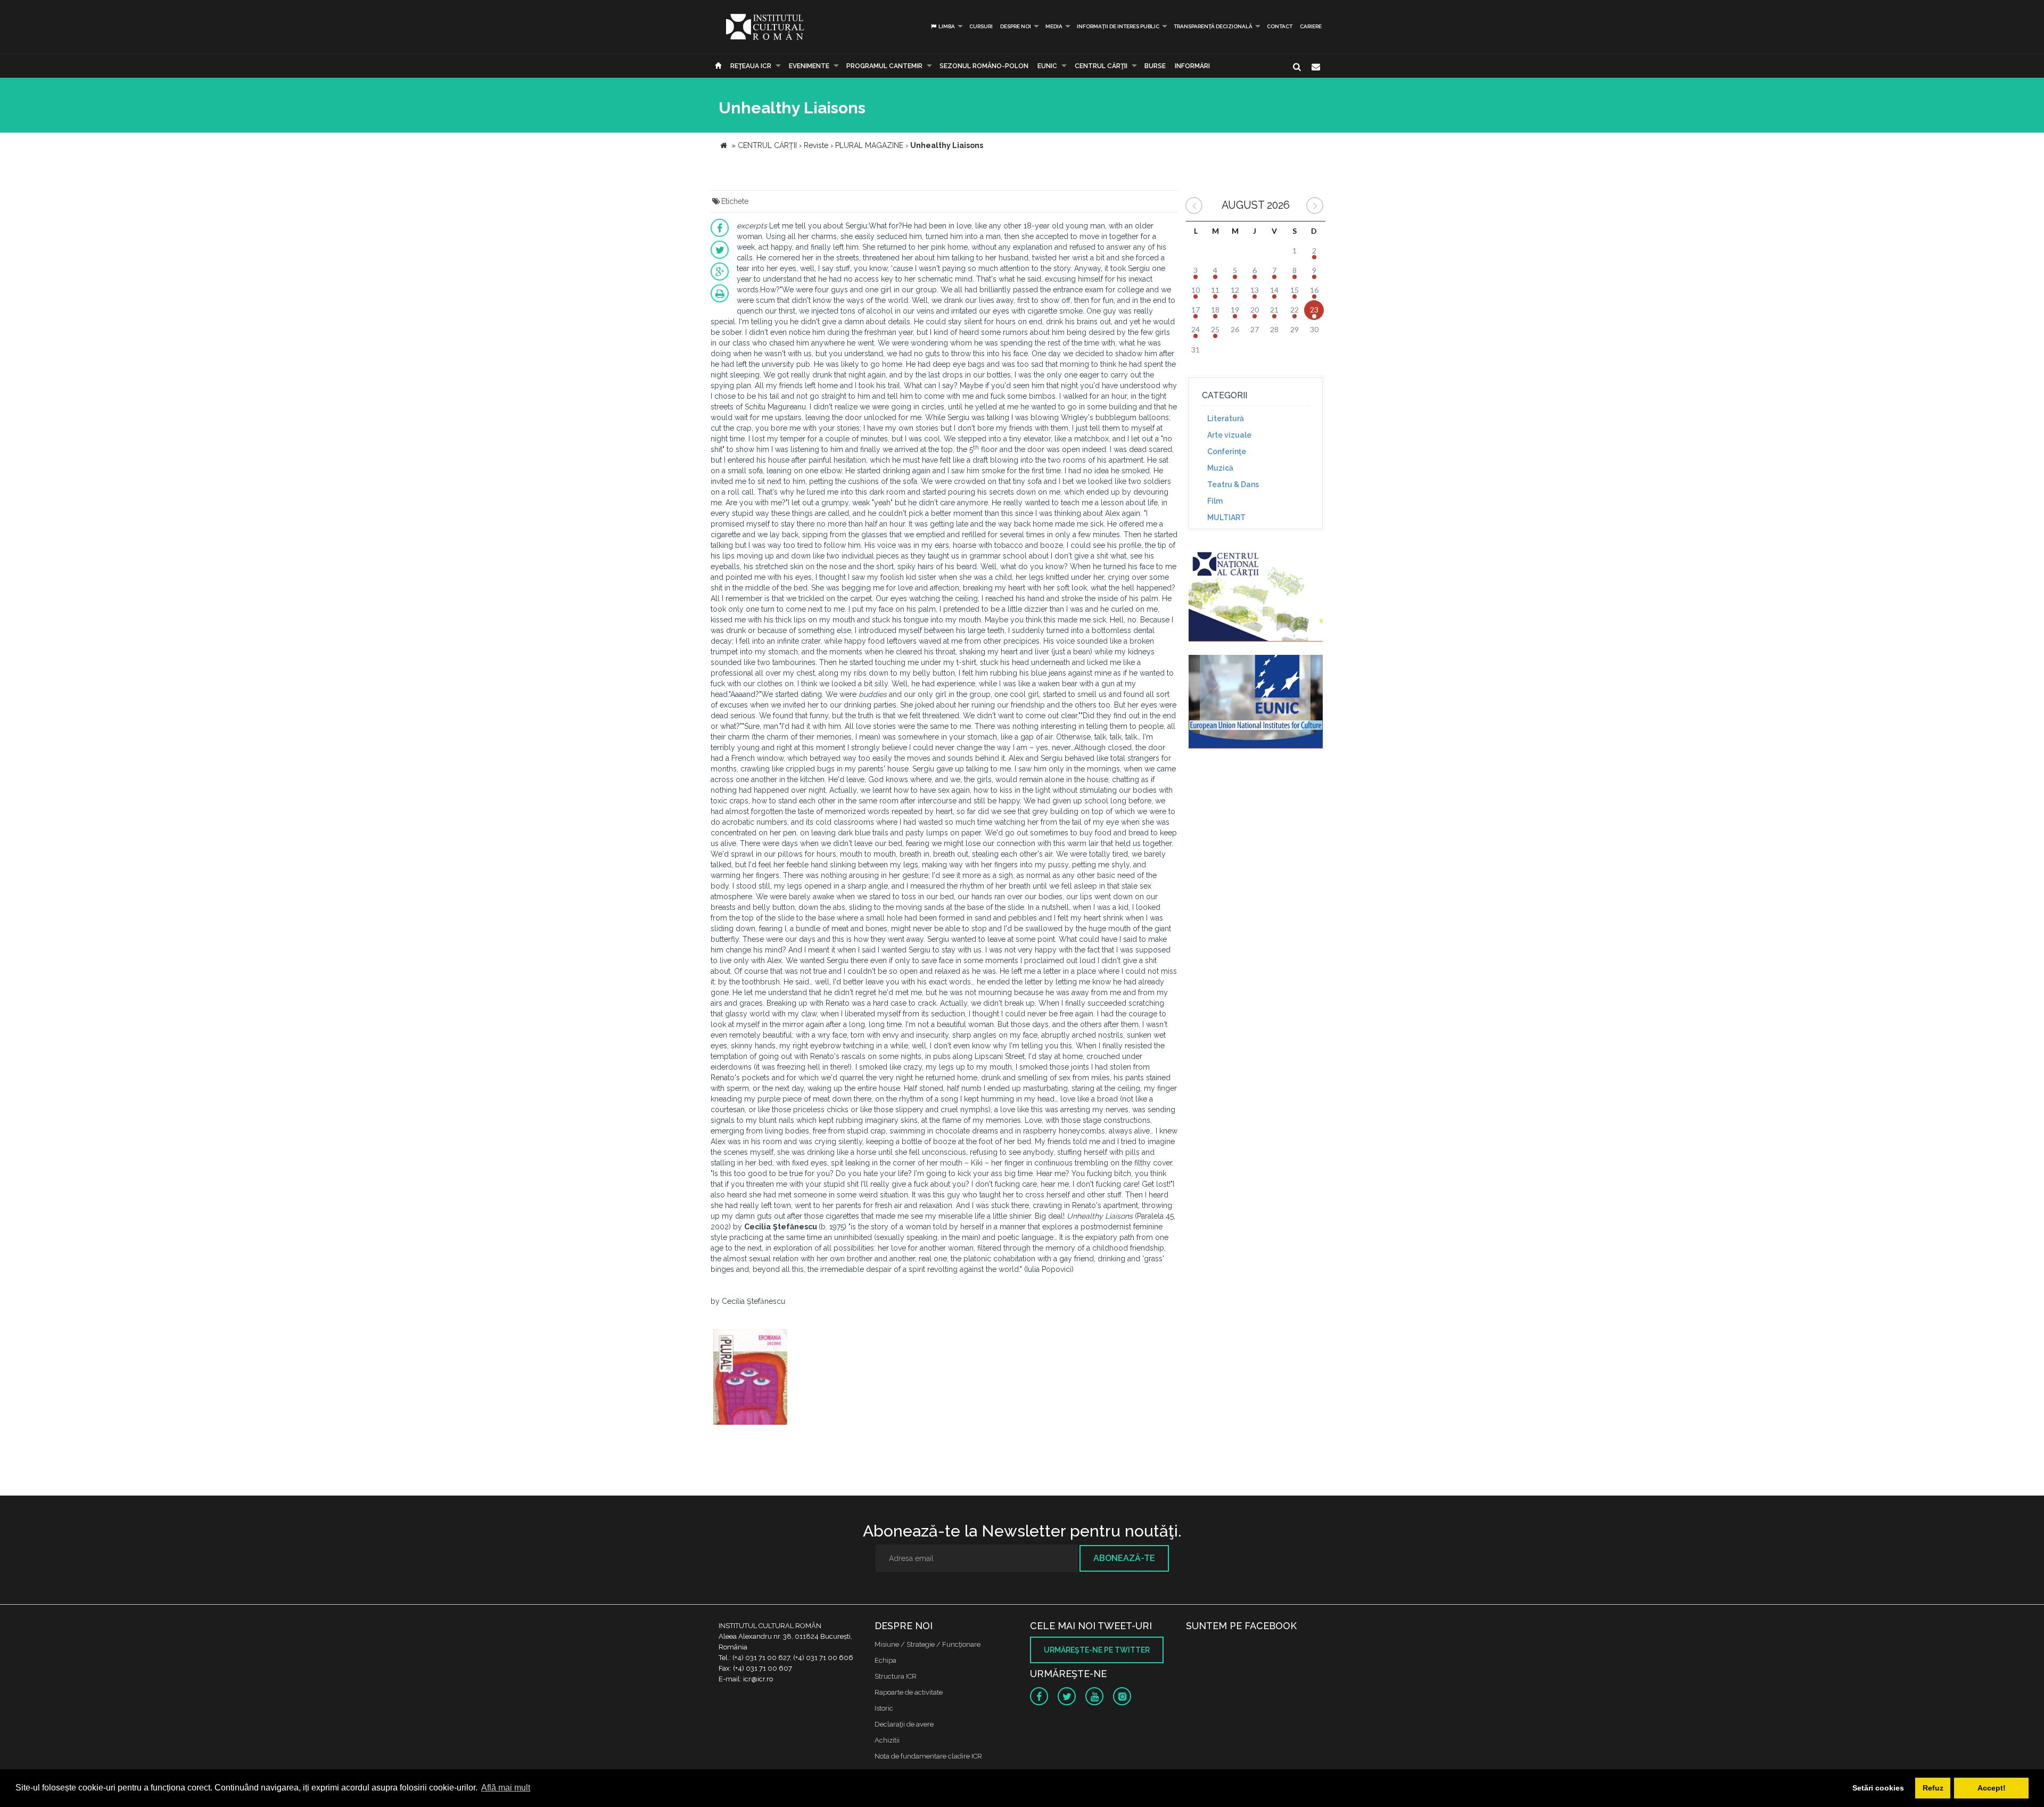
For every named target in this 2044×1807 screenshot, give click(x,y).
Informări (1192, 66)
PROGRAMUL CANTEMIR (884, 66)
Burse (1155, 66)
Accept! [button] (1992, 1788)
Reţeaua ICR (751, 66)
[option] (750, 1378)
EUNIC (1047, 66)
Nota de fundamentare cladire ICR (928, 1756)
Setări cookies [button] (1878, 1788)
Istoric (884, 1708)
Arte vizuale (1229, 435)
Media (1054, 26)
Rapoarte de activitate (909, 1692)
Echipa (885, 1660)
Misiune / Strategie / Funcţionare (928, 1644)
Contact (1280, 26)
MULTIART (1226, 518)
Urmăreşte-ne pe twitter (1097, 1650)
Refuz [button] (1933, 1788)
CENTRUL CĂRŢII (1101, 66)
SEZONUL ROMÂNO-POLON (984, 66)
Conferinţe (1227, 451)
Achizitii (887, 1740)
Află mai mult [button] (506, 1788)
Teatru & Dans (1233, 484)
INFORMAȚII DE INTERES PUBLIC (1118, 26)
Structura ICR (896, 1676)
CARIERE (1311, 26)
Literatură (1226, 418)
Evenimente (809, 66)
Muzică (1220, 468)
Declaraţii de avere (904, 1724)
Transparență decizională (1213, 26)
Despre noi (1016, 26)
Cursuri (981, 26)
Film (1215, 501)
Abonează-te (1124, 1558)
